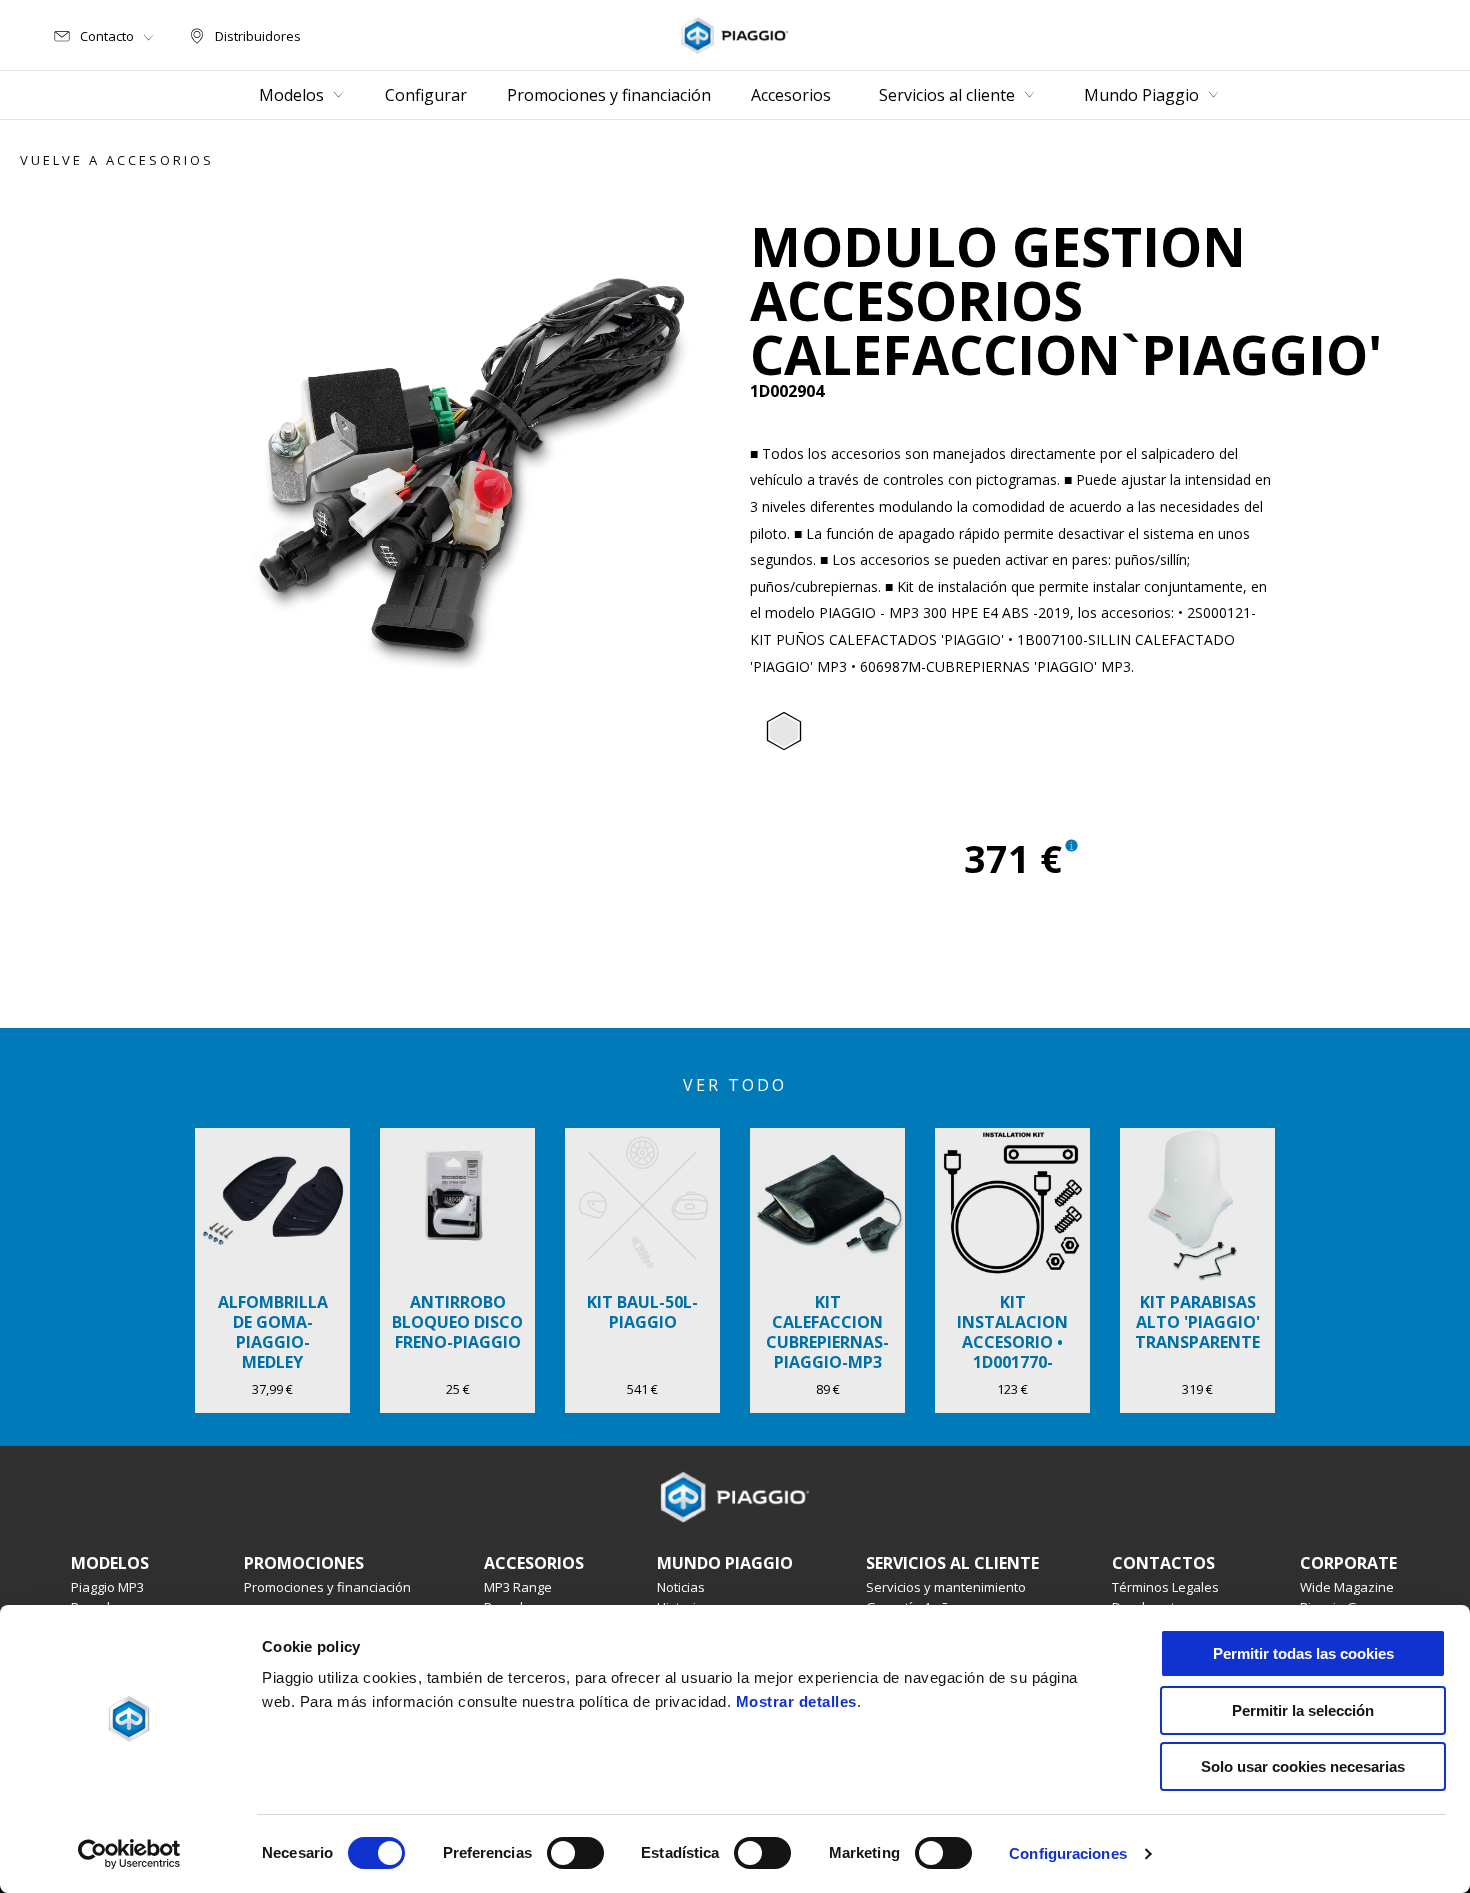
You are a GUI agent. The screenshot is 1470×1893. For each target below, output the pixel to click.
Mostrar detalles (796, 1701)
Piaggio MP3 (107, 1587)
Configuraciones (1068, 1853)
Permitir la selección (1303, 1710)
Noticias (681, 1587)
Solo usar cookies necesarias (1303, 1766)
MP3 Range (518, 1587)
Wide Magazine (1347, 1587)
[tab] (784, 732)
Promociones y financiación (327, 1587)
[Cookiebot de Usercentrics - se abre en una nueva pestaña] (129, 1854)
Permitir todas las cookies (1303, 1653)
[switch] (575, 1853)
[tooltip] (784, 732)
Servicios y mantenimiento (946, 1587)
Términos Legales (1165, 1587)
